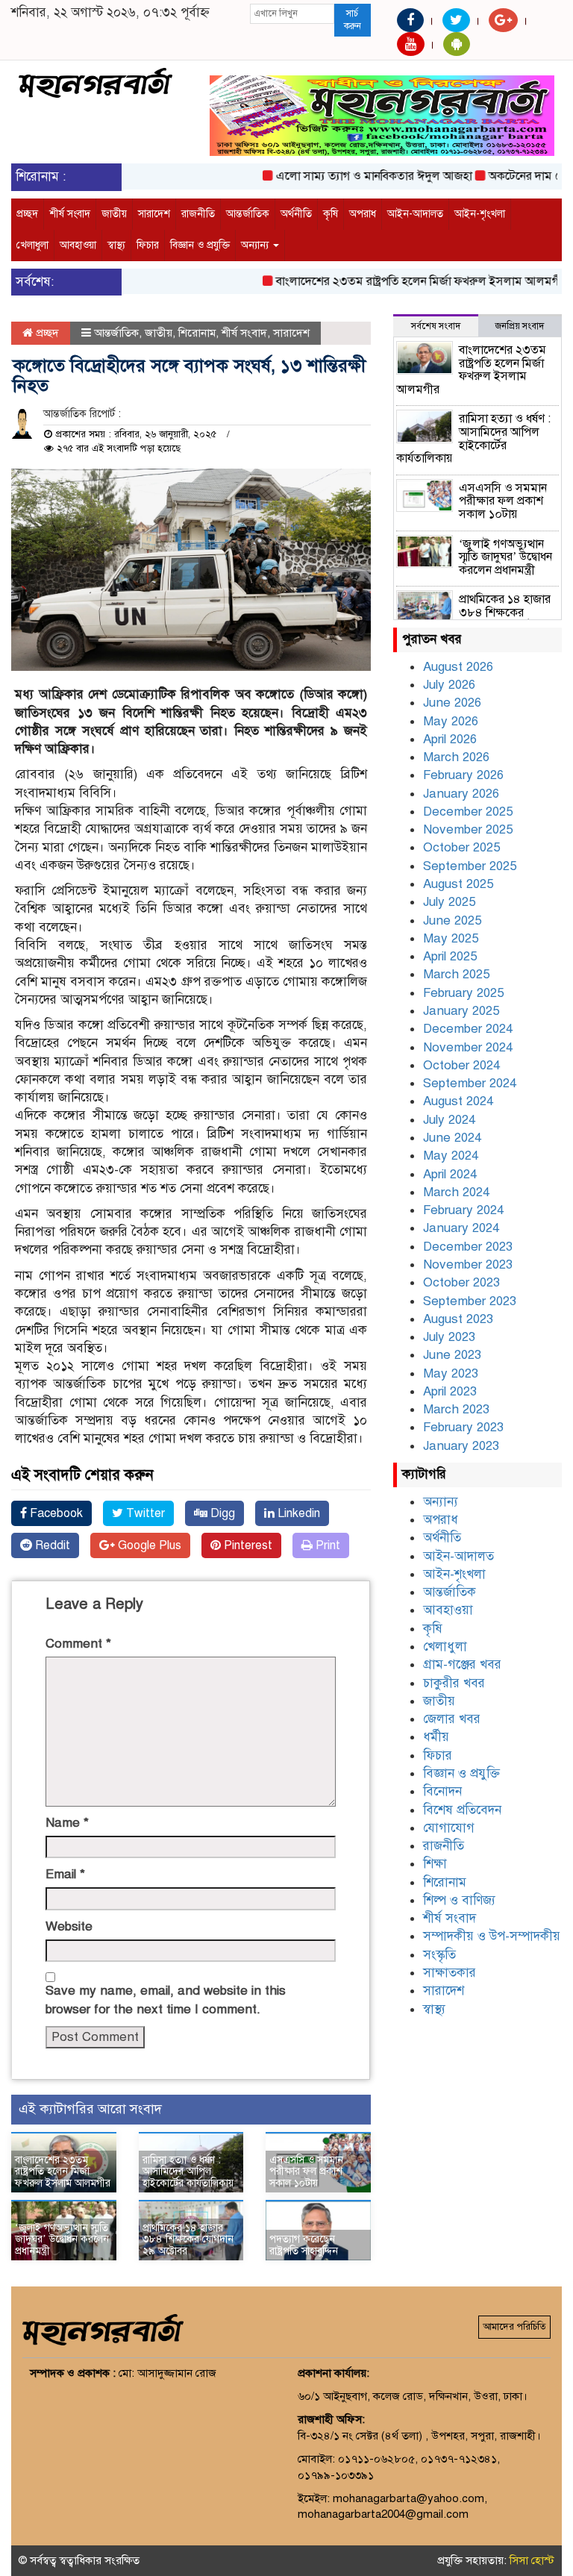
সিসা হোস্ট (532, 2560)
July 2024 (449, 1120)
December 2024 (468, 1029)
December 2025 (468, 812)
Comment (78, 1644)
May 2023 (451, 1373)
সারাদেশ (154, 214)
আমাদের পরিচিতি (514, 2327)
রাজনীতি (198, 214)
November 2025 (468, 829)
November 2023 (468, 1264)
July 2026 (449, 685)
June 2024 (452, 1138)
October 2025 (461, 847)
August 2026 (458, 667)
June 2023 (452, 1355)
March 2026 (456, 757)
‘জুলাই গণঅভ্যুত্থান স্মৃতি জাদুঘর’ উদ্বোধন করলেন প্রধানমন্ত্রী (62, 2239)
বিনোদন (442, 1791)
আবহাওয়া (78, 245)
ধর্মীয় (436, 1737)
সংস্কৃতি (439, 1955)
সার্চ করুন (353, 20)
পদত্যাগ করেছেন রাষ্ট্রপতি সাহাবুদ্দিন (304, 2245)
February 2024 (463, 1210)
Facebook (55, 1513)
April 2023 (450, 1391)
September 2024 (470, 1083)
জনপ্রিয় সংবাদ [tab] (520, 326)
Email (65, 1874)
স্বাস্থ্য (116, 245)
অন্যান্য (256, 245)
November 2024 (468, 1047)
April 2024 (450, 1174)
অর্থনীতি (296, 214)
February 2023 (463, 1427)
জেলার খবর (452, 1719)
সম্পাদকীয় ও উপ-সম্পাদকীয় (492, 1936)
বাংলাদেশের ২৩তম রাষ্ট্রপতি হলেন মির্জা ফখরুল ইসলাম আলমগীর (399, 281)
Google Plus (148, 1545)
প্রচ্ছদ (27, 214)
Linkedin (297, 1513)
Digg (221, 1513)
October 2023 (461, 1282)
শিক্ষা (435, 1864)
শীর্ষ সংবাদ (70, 214)
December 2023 (468, 1247)
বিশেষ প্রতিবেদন (462, 1810)
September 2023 (470, 1301)
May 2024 (451, 1156)
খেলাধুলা (32, 245)
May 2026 (451, 721)
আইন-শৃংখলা (480, 214)
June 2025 (452, 920)
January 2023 (461, 1446)
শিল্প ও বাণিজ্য (459, 1900)
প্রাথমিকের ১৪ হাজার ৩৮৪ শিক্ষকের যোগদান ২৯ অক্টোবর (188, 2239)
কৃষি (331, 214)
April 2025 (450, 956)
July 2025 (449, 902)
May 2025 (451, 938)
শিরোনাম (197, 333)
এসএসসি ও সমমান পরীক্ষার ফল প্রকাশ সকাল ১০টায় (306, 2172)
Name (67, 1823)
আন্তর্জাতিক (248, 214)
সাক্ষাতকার (450, 1973)
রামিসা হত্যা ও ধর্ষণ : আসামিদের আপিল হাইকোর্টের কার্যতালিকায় (188, 2172)
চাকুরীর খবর (454, 1683)
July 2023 (449, 1337)
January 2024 (461, 1228)
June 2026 (452, 703)
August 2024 (458, 1101)
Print (326, 1545)
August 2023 (458, 1319)
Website (69, 1926)
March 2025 (456, 974)
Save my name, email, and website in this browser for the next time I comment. (166, 2000)
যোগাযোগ (449, 1828)
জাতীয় (114, 214)
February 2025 (463, 993)
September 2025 (470, 866)
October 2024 (461, 1065)
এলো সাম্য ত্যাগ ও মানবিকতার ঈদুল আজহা (351, 176)
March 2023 (456, 1409)
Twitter (144, 1513)
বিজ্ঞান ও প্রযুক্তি (200, 245)
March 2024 (456, 1192)
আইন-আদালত (415, 214)
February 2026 (463, 775)
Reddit (51, 1545)
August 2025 (458, 884)
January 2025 (461, 1011)
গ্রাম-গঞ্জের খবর (462, 1664)
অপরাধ (363, 214)
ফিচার (148, 245)
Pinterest (247, 1545)
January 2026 (461, 794)
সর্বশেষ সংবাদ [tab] (436, 326)
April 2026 (450, 739)
